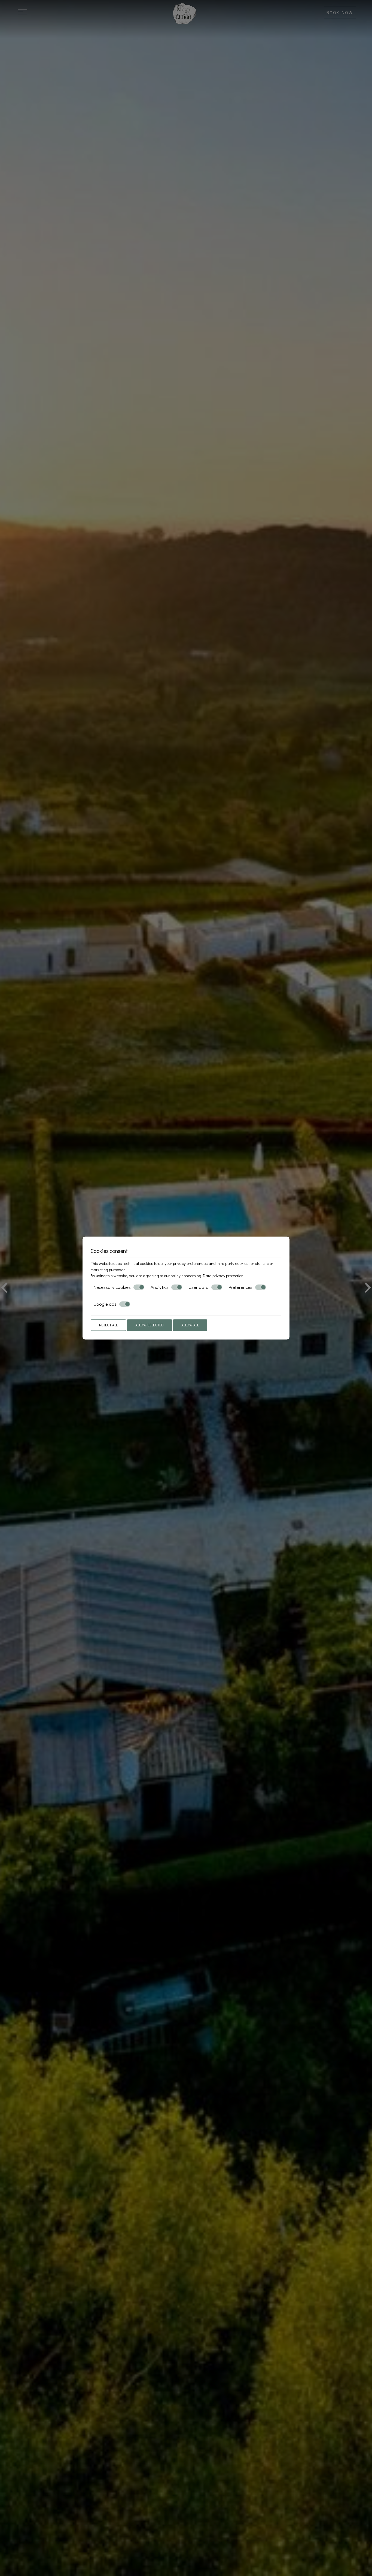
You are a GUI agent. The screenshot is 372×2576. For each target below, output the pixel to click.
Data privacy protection (223, 1275)
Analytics (160, 1287)
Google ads (105, 1304)
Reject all (108, 1325)
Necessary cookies (112, 1287)
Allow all (190, 1325)
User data (199, 1287)
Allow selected (150, 1325)
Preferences (240, 1287)
